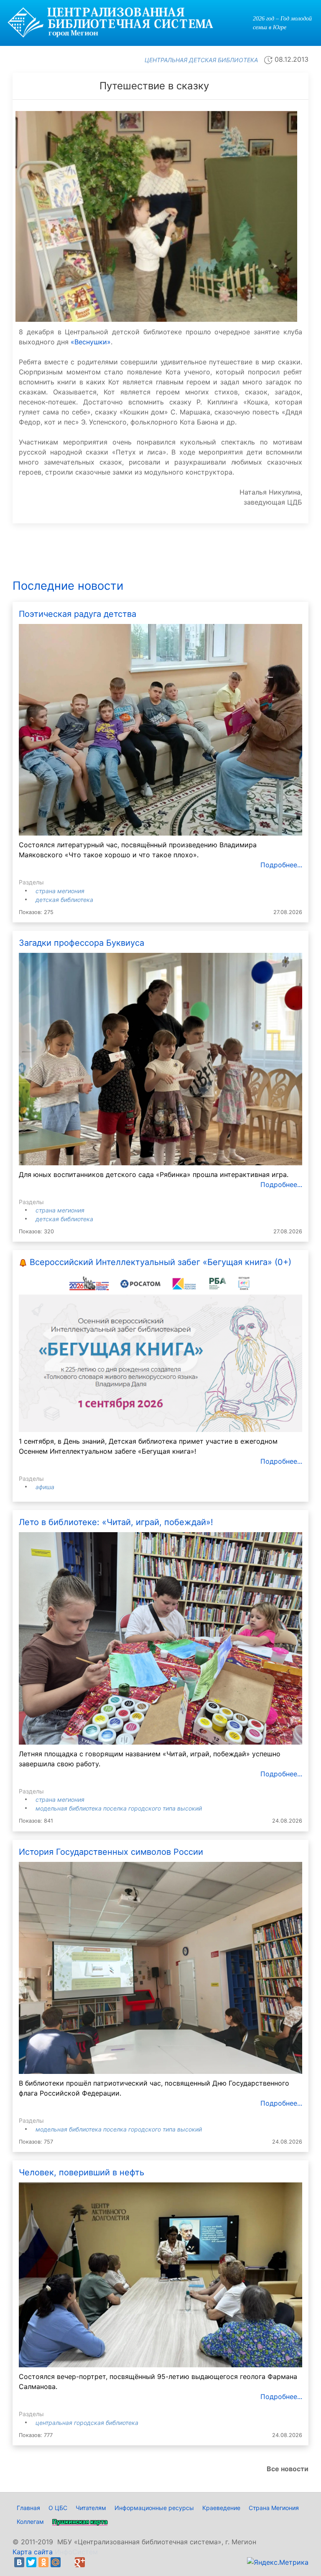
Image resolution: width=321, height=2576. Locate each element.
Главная (28, 2508)
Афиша (45, 1487)
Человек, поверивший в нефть (82, 2172)
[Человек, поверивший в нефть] (160, 2274)
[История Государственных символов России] (160, 1967)
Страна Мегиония (60, 891)
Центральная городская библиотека (87, 2423)
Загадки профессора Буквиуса (82, 943)
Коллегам (30, 2522)
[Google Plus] (80, 2562)
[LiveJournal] (68, 2562)
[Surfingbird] (92, 2562)
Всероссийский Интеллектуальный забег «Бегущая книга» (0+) (160, 1262)
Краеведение (221, 2508)
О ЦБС (58, 2508)
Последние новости (68, 586)
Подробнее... (281, 865)
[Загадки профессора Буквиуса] (160, 1058)
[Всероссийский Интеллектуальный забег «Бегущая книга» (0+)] (160, 1351)
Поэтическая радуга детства (78, 614)
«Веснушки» (91, 342)
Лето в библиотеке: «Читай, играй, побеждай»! (116, 1522)
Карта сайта (33, 2552)
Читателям (91, 2508)
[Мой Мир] (56, 2562)
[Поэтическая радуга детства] (160, 729)
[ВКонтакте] (19, 2562)
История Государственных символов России (111, 1852)
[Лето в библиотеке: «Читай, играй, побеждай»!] (160, 1638)
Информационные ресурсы (154, 2508)
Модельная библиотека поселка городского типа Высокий (119, 1808)
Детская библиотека (64, 900)
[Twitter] (31, 2562)
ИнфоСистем (76, 2552)
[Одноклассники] (43, 2562)
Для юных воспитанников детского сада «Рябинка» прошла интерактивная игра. (154, 1174)
